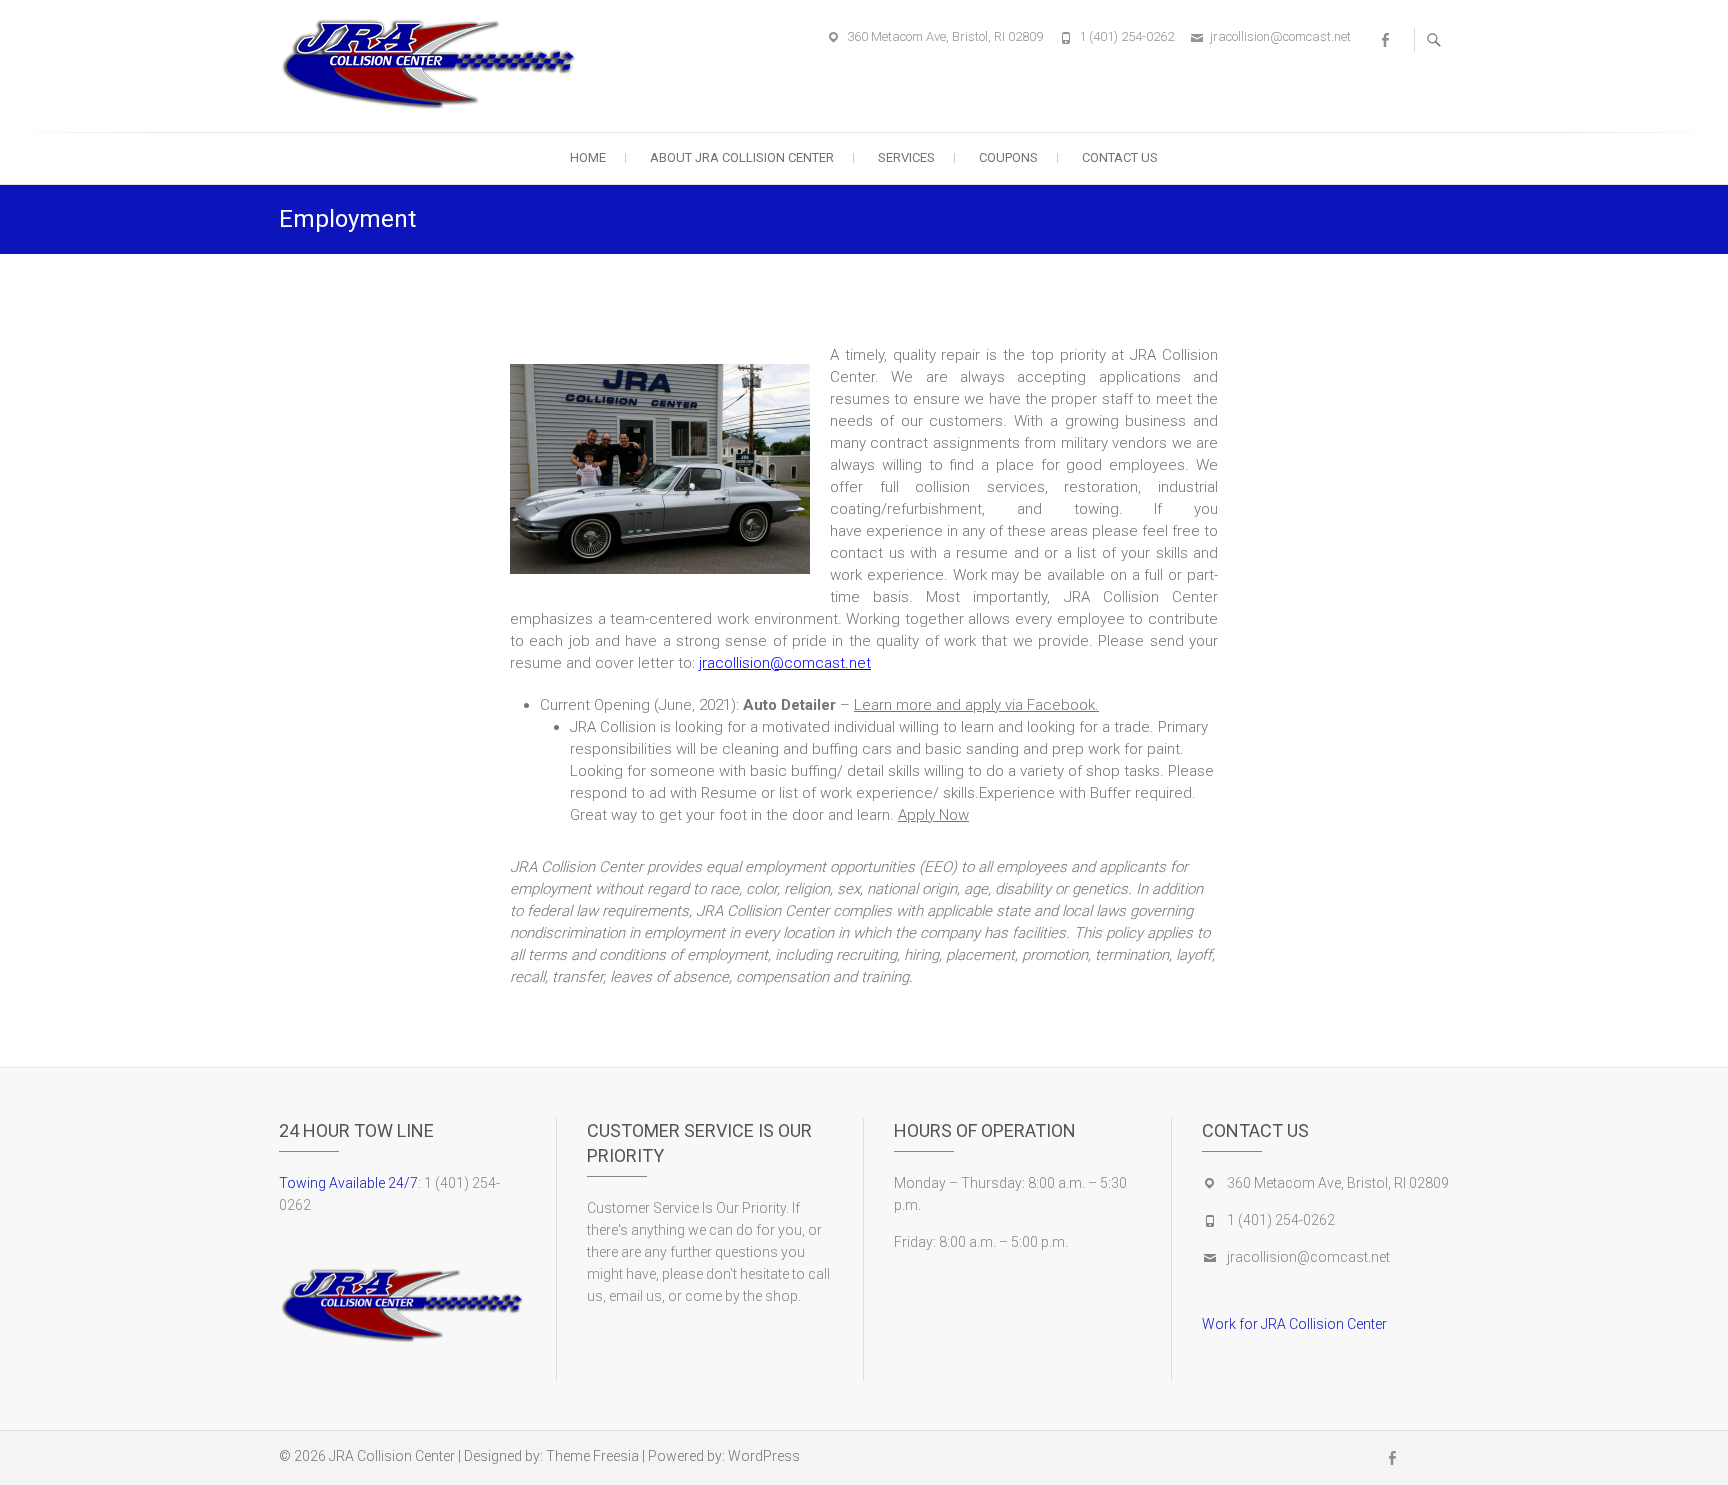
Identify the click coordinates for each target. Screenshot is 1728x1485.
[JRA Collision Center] (434, 63)
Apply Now (933, 815)
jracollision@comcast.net (1280, 36)
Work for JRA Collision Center (1294, 1324)
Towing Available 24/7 (348, 1183)
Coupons (1008, 157)
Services (906, 157)
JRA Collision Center (392, 1456)
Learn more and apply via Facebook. (976, 705)
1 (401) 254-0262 (1126, 36)
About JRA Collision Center (742, 157)
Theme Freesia (592, 1456)
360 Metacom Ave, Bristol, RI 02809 (945, 36)
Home (588, 157)
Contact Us (1120, 157)
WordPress (764, 1456)
